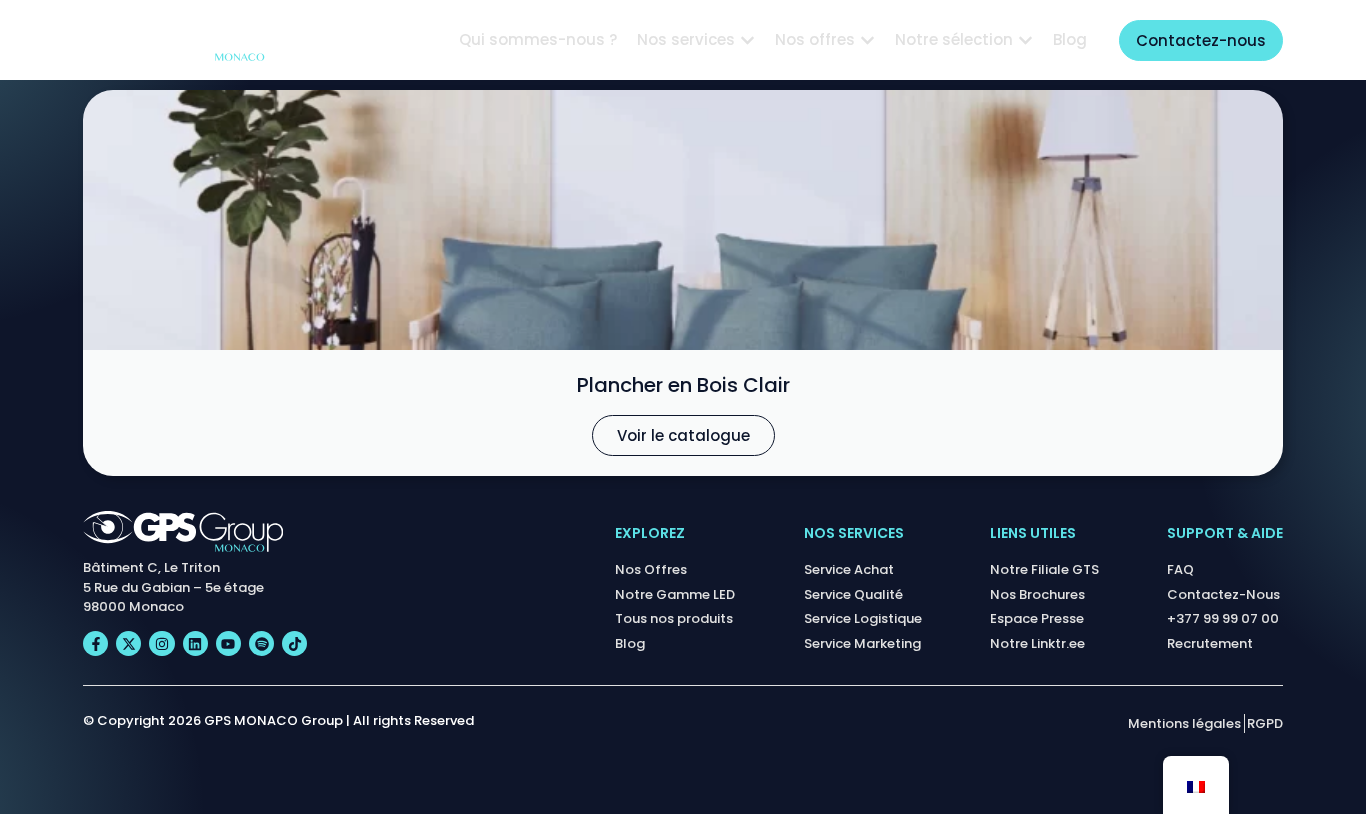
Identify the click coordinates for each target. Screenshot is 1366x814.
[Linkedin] (195, 643)
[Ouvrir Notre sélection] (1025, 40)
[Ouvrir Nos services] (747, 40)
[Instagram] (161, 643)
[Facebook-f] (95, 643)
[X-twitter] (128, 643)
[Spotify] (261, 643)
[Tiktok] (294, 643)
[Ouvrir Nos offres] (867, 40)
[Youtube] (228, 643)
